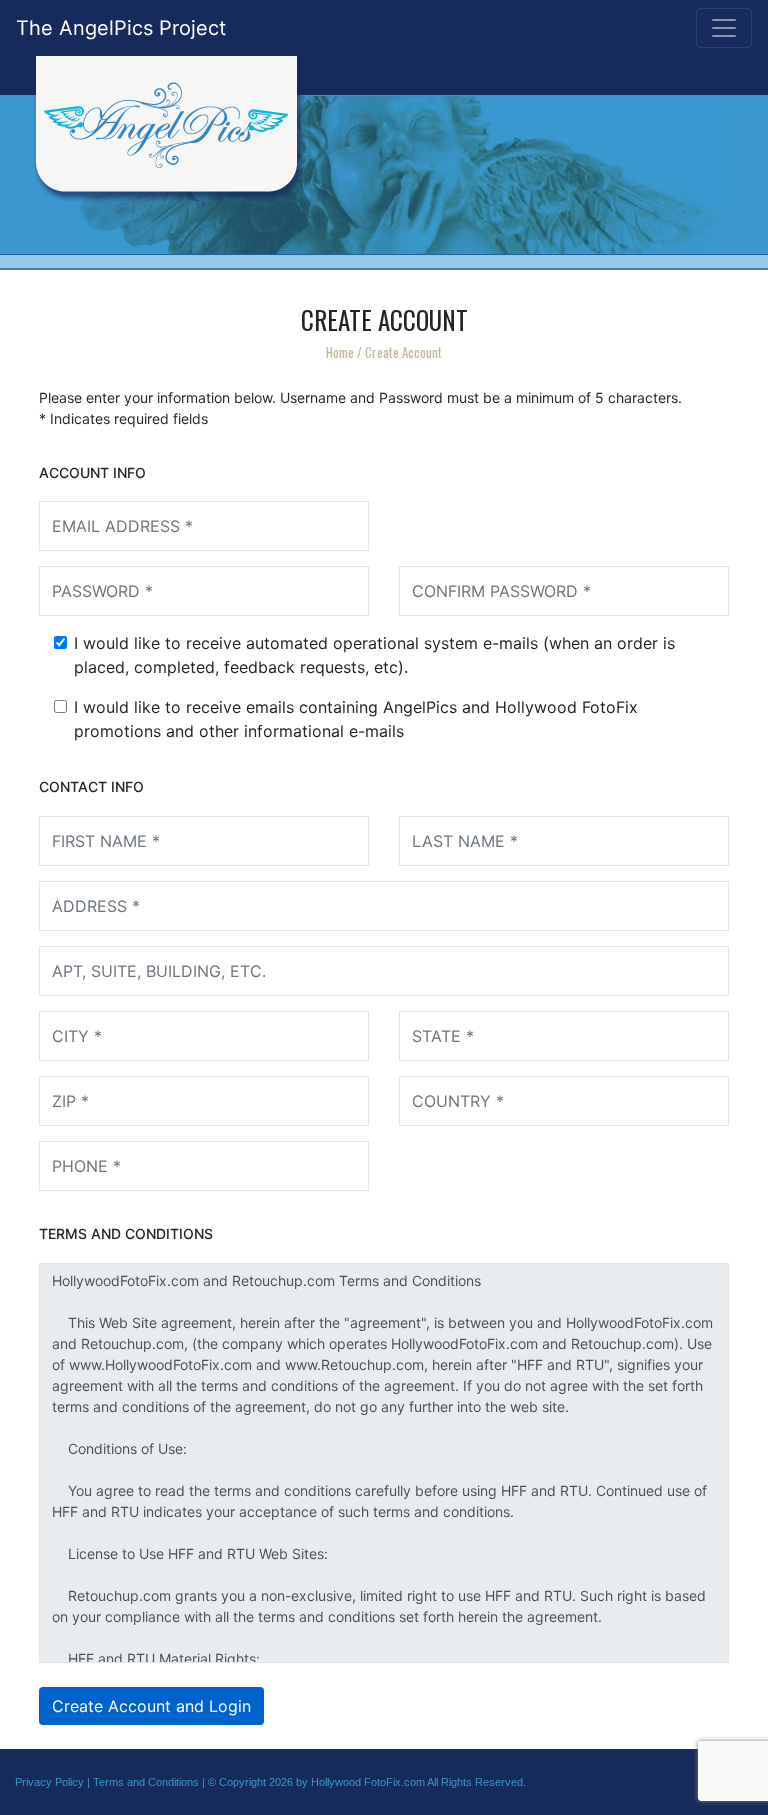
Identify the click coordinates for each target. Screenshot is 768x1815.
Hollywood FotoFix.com (368, 1782)
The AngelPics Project (121, 28)
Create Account (403, 352)
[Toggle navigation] (724, 28)
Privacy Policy (49, 1782)
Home (340, 352)
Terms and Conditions (146, 1782)
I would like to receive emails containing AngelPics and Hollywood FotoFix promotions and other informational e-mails (356, 719)
